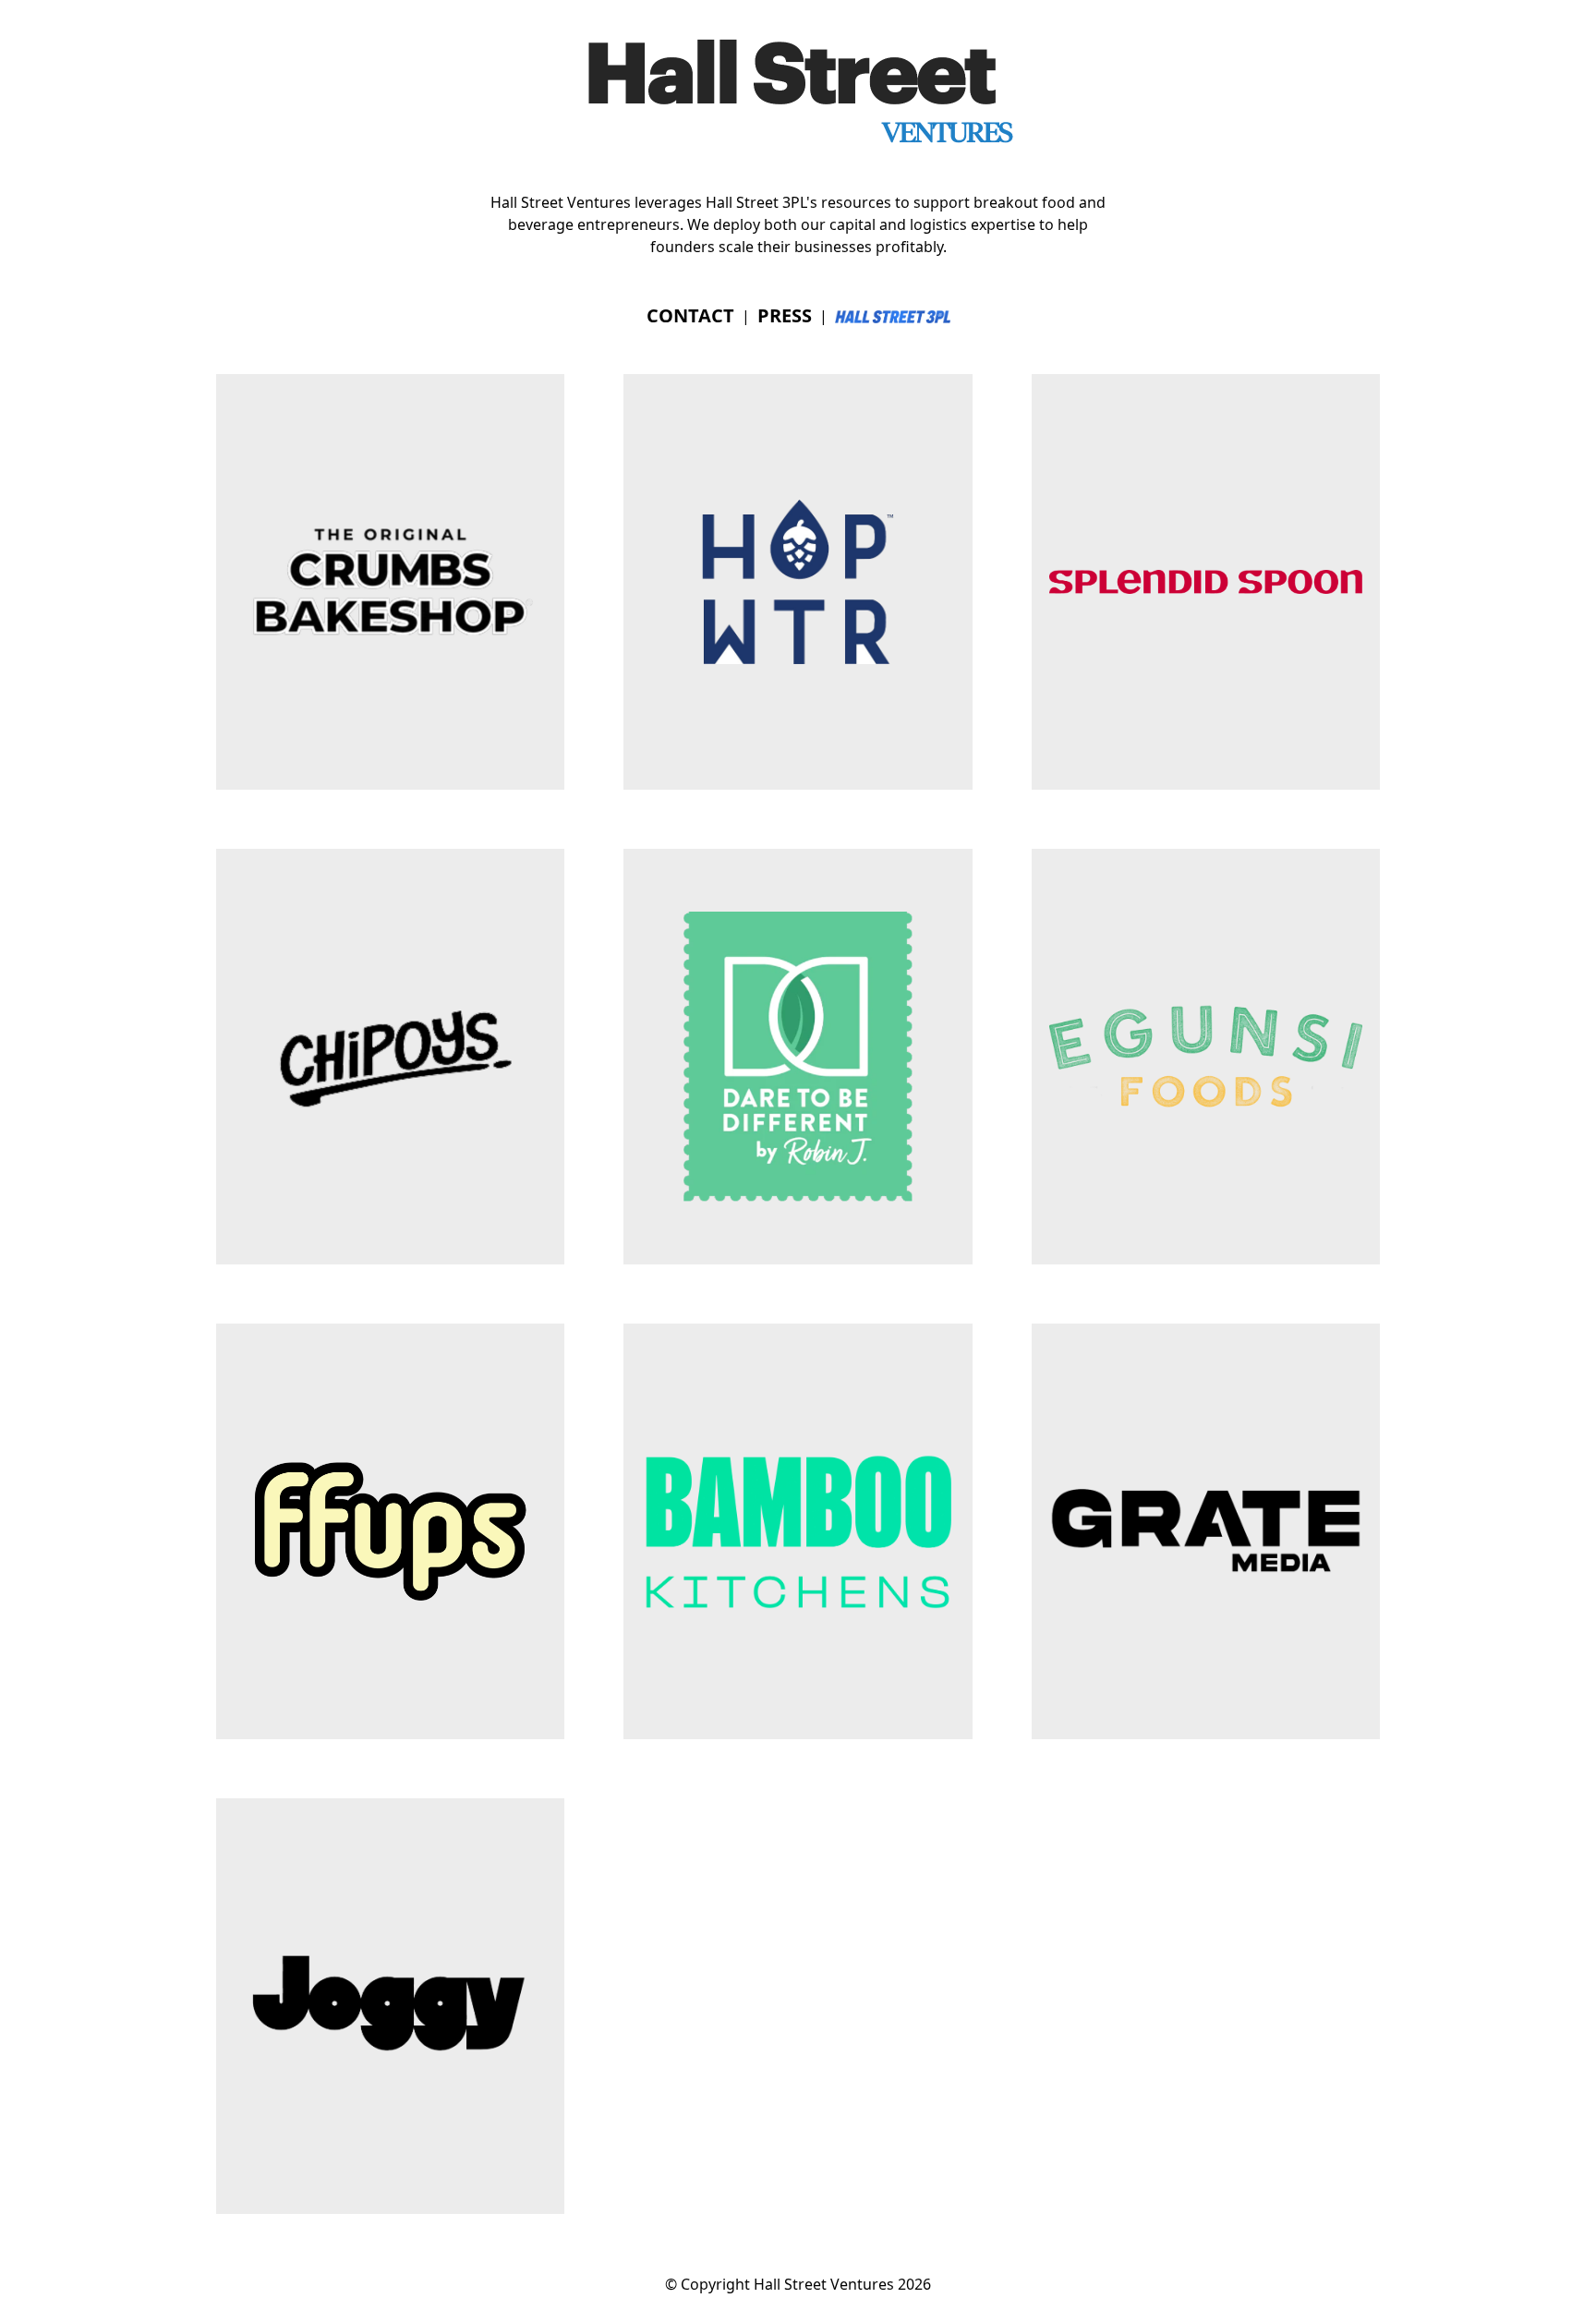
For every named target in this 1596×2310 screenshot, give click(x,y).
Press (785, 315)
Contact (690, 315)
